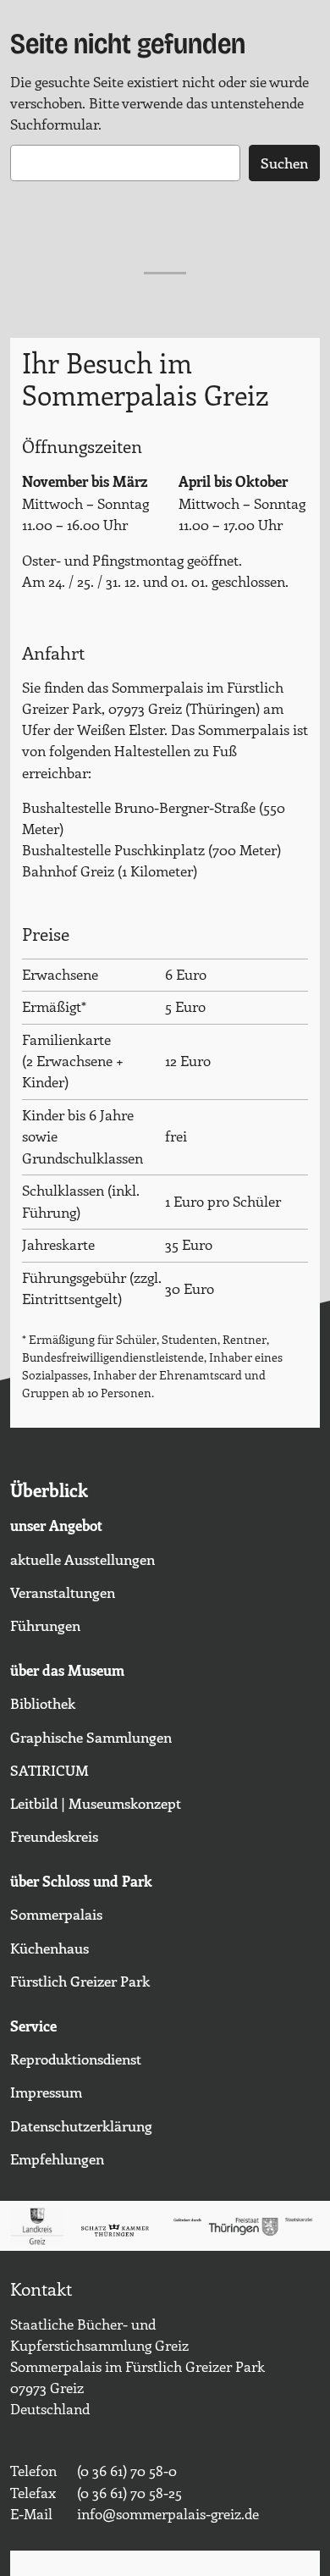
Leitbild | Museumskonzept (96, 1803)
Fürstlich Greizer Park (80, 1981)
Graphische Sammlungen (91, 1737)
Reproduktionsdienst (76, 2059)
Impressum (46, 2092)
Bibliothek (43, 1703)
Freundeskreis (54, 1836)
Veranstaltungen (63, 1592)
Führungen (45, 1625)
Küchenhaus (49, 1948)
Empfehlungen (57, 2159)
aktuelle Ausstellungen (82, 1559)
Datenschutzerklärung (81, 2125)
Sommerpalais (56, 1914)
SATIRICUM (49, 1770)
